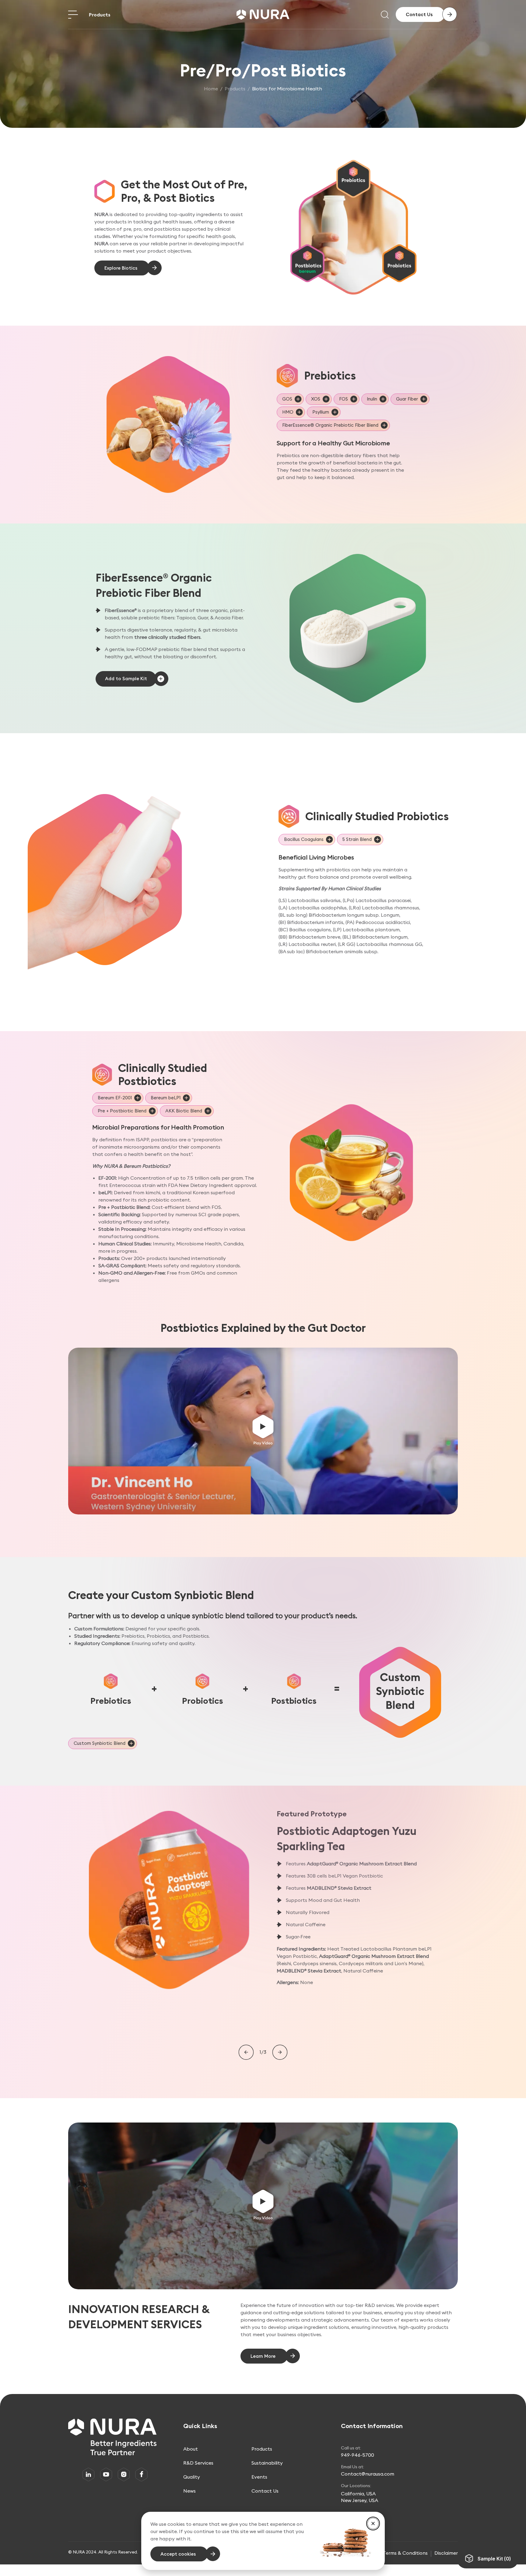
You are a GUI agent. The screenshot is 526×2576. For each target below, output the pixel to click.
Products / (238, 89)
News (189, 2491)
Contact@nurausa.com (368, 2474)
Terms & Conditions (405, 2553)
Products (100, 15)
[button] (263, 1431)
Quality (192, 2477)
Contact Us (265, 2491)
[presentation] (246, 2053)
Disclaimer (446, 2553)
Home (211, 89)
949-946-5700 (358, 2455)
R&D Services (198, 2463)
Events (259, 2477)
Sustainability (267, 2463)
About (191, 2449)
